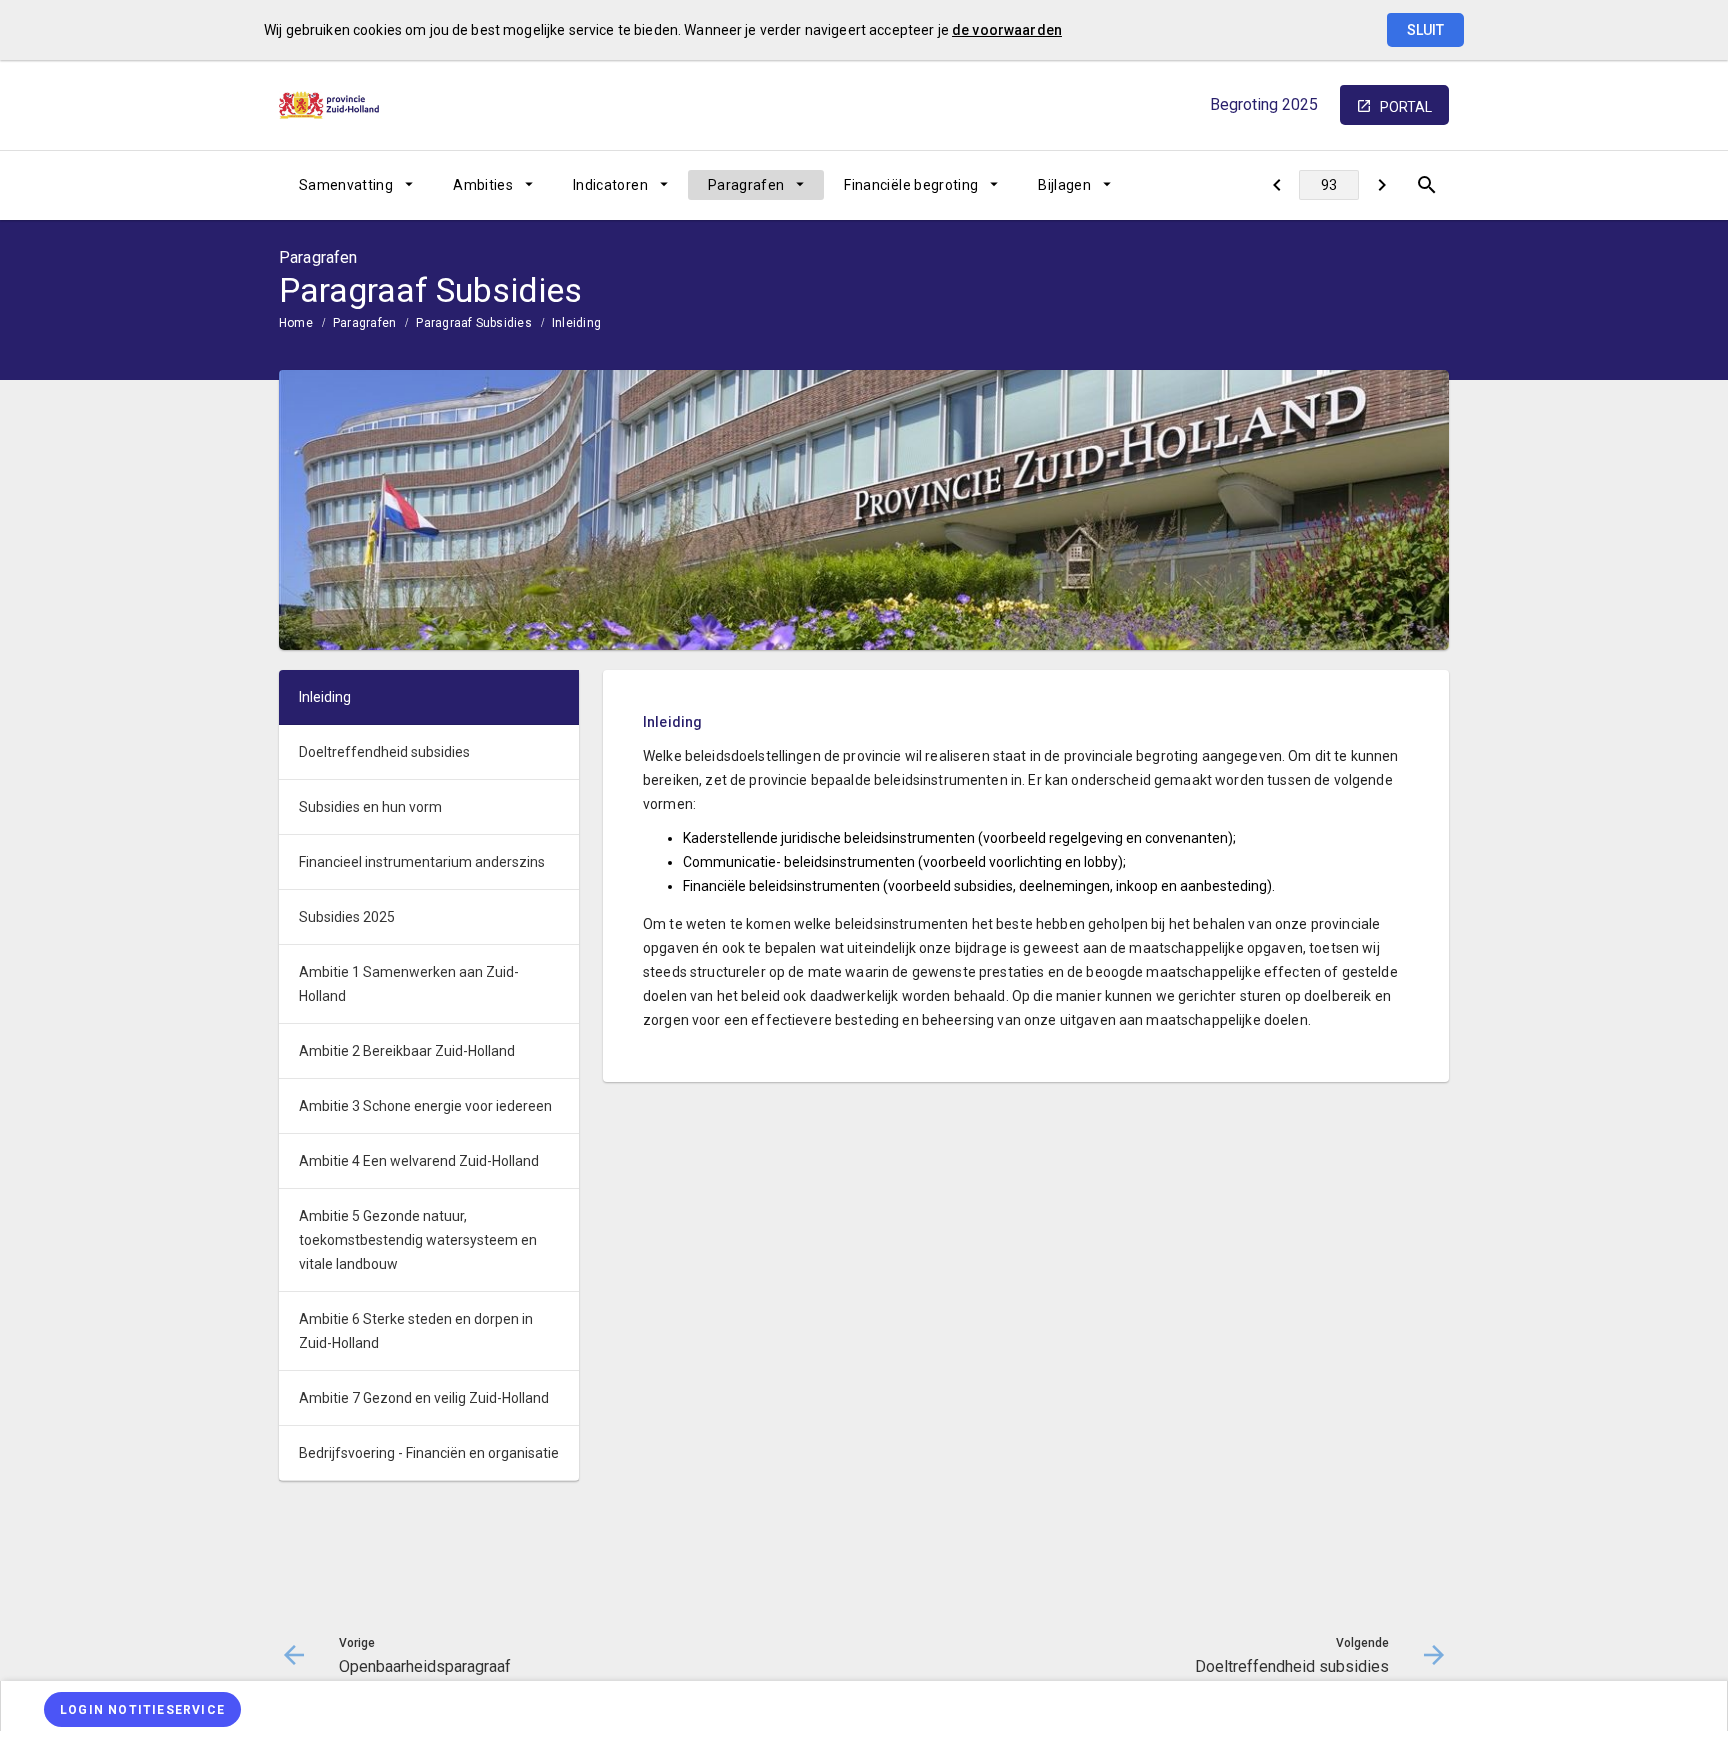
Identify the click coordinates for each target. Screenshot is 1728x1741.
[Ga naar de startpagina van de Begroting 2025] (329, 105)
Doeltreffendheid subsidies (384, 752)
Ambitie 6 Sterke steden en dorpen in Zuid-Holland (416, 1331)
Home (296, 323)
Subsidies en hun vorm (370, 807)
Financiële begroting (911, 185)
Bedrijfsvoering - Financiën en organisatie (429, 1453)
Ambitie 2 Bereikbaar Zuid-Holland (407, 1051)
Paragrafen (746, 185)
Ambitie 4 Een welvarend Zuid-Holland (419, 1161)
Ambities (483, 185)
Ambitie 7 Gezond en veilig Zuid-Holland (424, 1398)
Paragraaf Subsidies (474, 323)
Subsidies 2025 (347, 917)
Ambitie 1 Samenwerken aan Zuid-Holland (409, 984)
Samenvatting (346, 185)
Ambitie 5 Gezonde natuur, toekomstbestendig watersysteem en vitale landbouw (418, 1240)
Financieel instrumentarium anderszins (422, 862)
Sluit (1425, 30)
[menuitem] (356, 185)
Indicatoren (610, 185)
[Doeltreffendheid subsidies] (1381, 185)
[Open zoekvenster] (1426, 185)
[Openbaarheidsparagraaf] (1276, 185)
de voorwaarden (1007, 30)
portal (1406, 107)
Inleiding (576, 323)
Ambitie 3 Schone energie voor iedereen (425, 1106)
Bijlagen (1064, 185)
